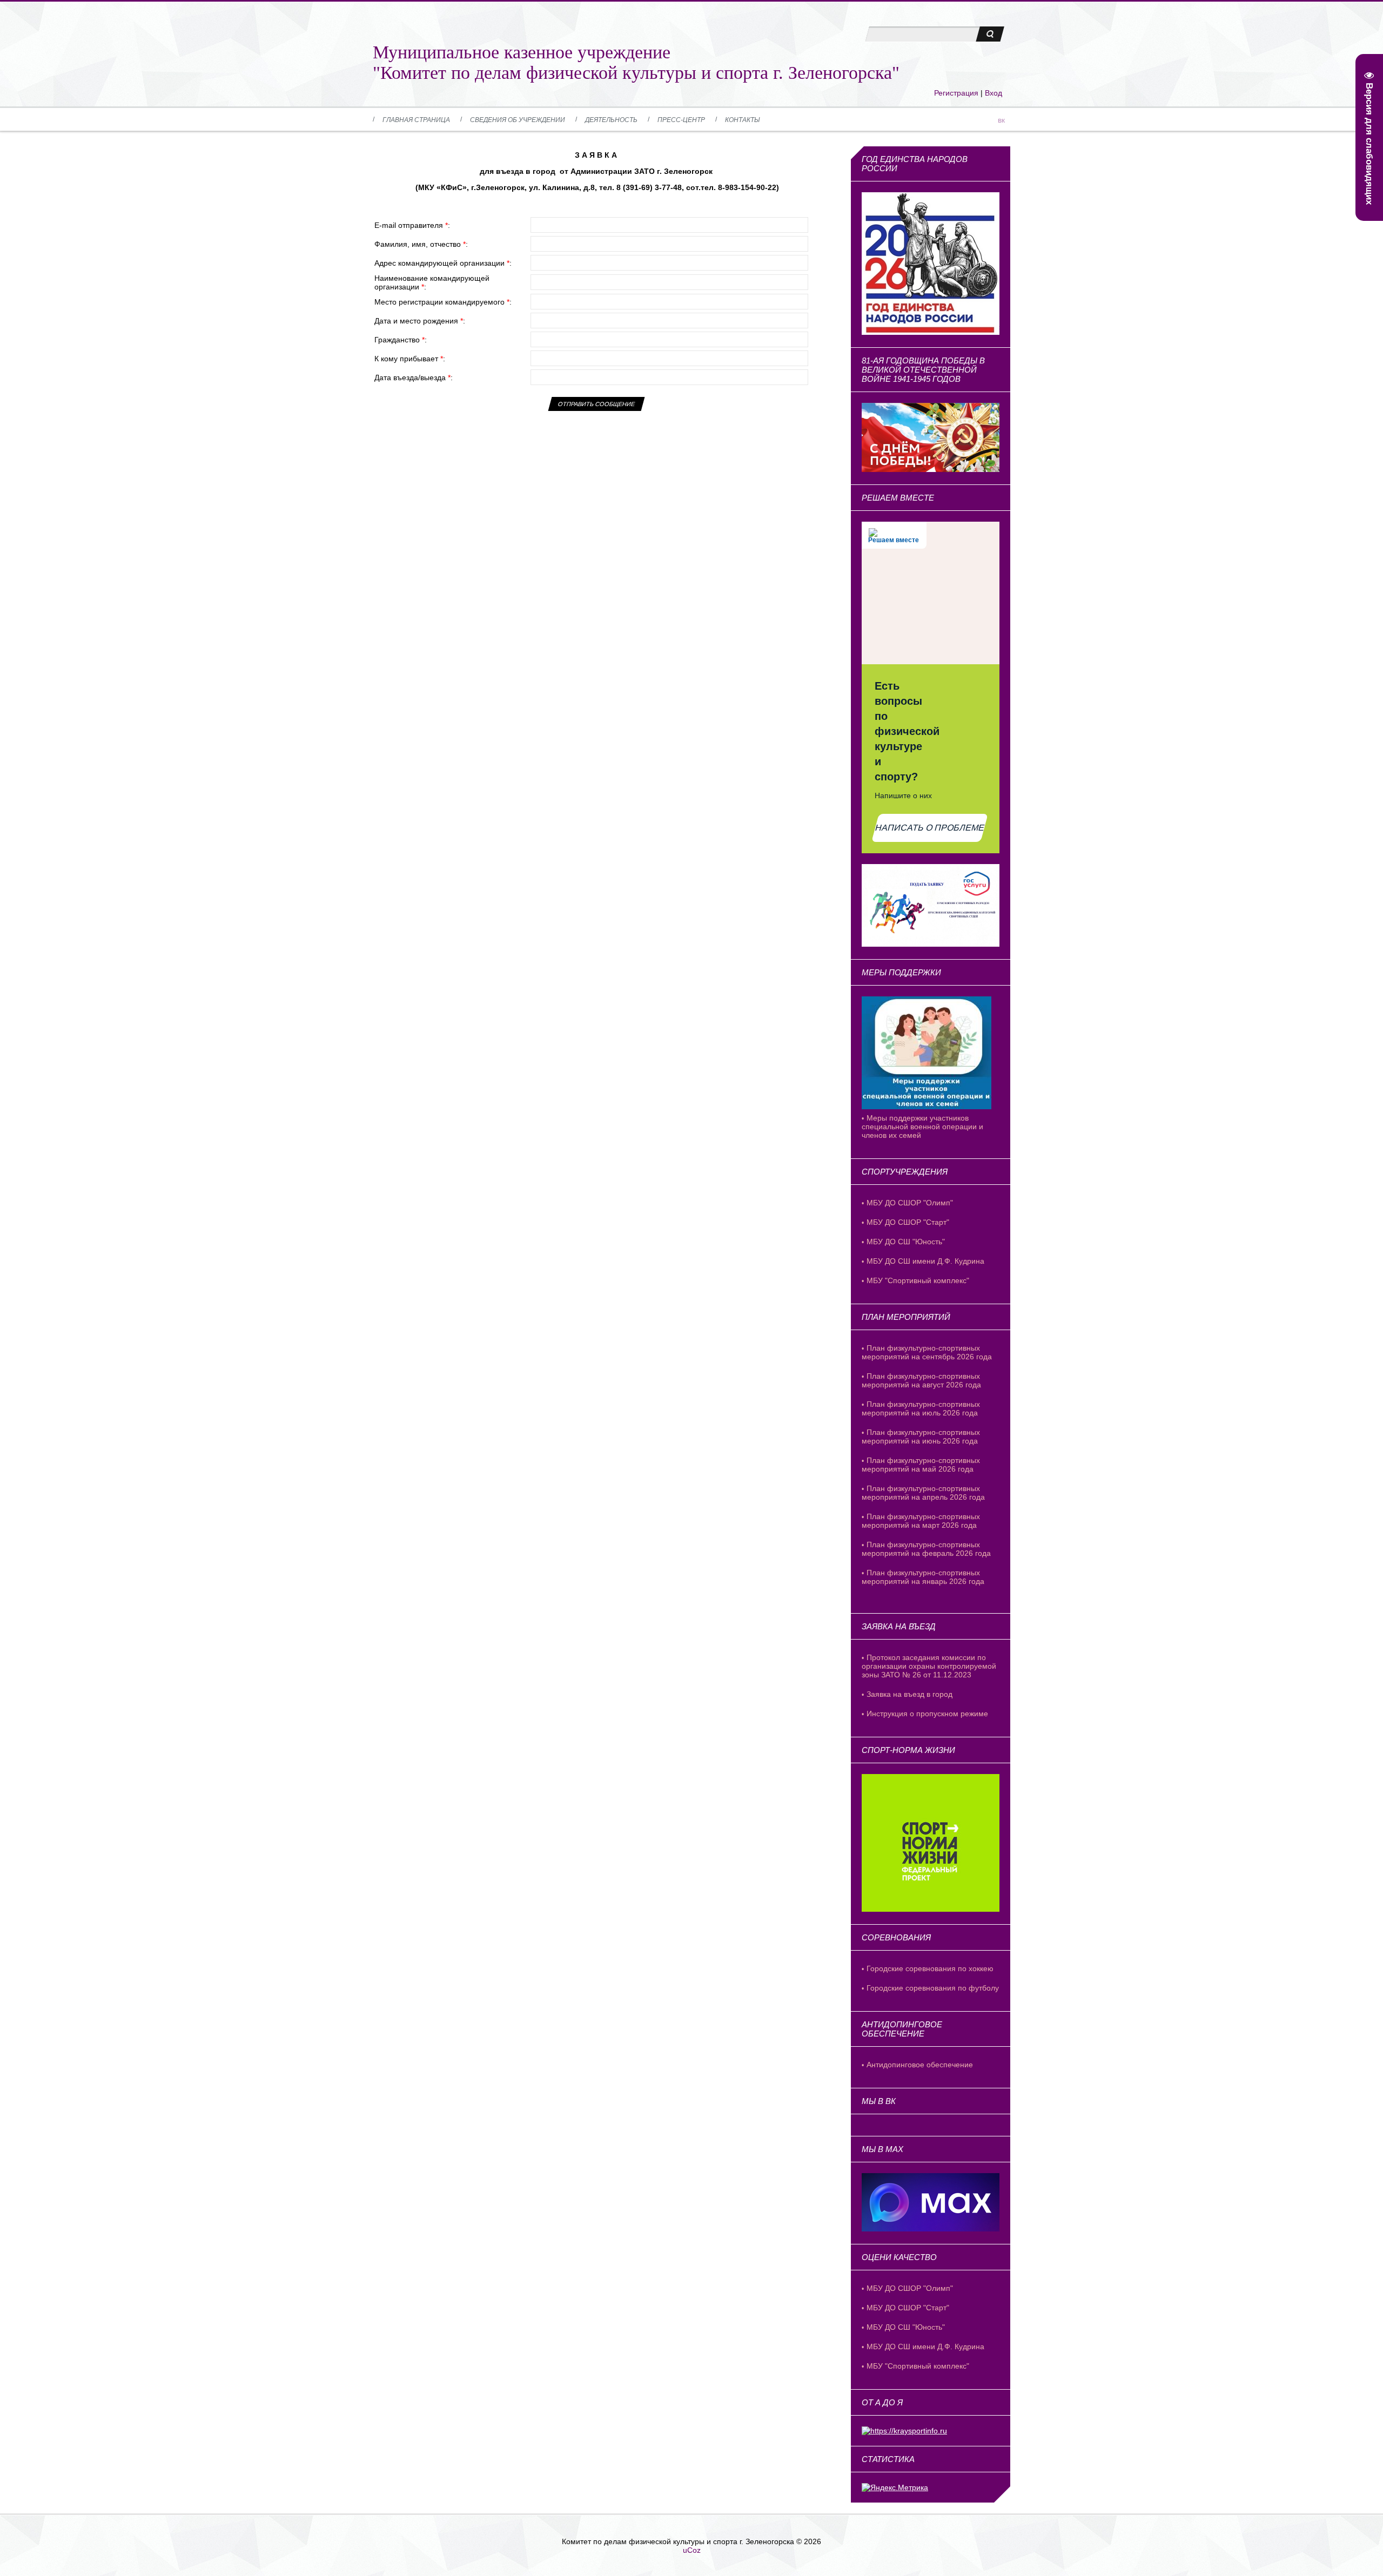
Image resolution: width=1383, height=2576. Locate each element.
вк (1001, 120)
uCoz (692, 2550)
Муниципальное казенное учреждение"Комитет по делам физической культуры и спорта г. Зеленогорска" (636, 62)
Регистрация (956, 93)
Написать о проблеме (930, 828)
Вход (993, 93)
